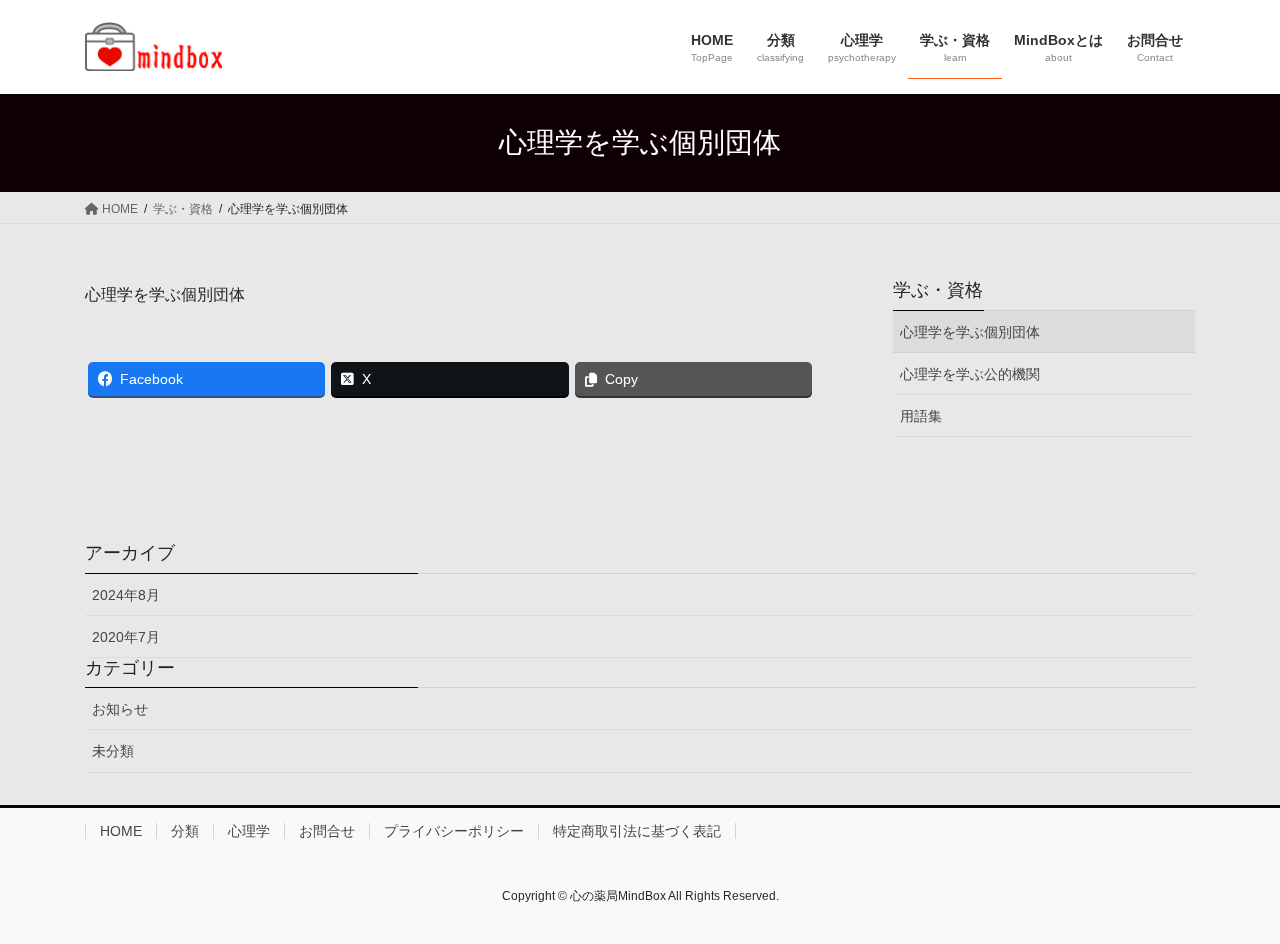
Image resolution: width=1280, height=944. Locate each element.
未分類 (113, 751)
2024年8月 (126, 595)
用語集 (921, 416)
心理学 (249, 831)
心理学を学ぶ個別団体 (970, 332)
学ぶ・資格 (938, 290)
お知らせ (120, 709)
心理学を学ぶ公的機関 (970, 374)
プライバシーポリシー (454, 831)
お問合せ (327, 831)
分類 (185, 831)
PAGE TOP (1230, 898)
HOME (121, 831)
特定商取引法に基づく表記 (637, 831)
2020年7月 (126, 637)
